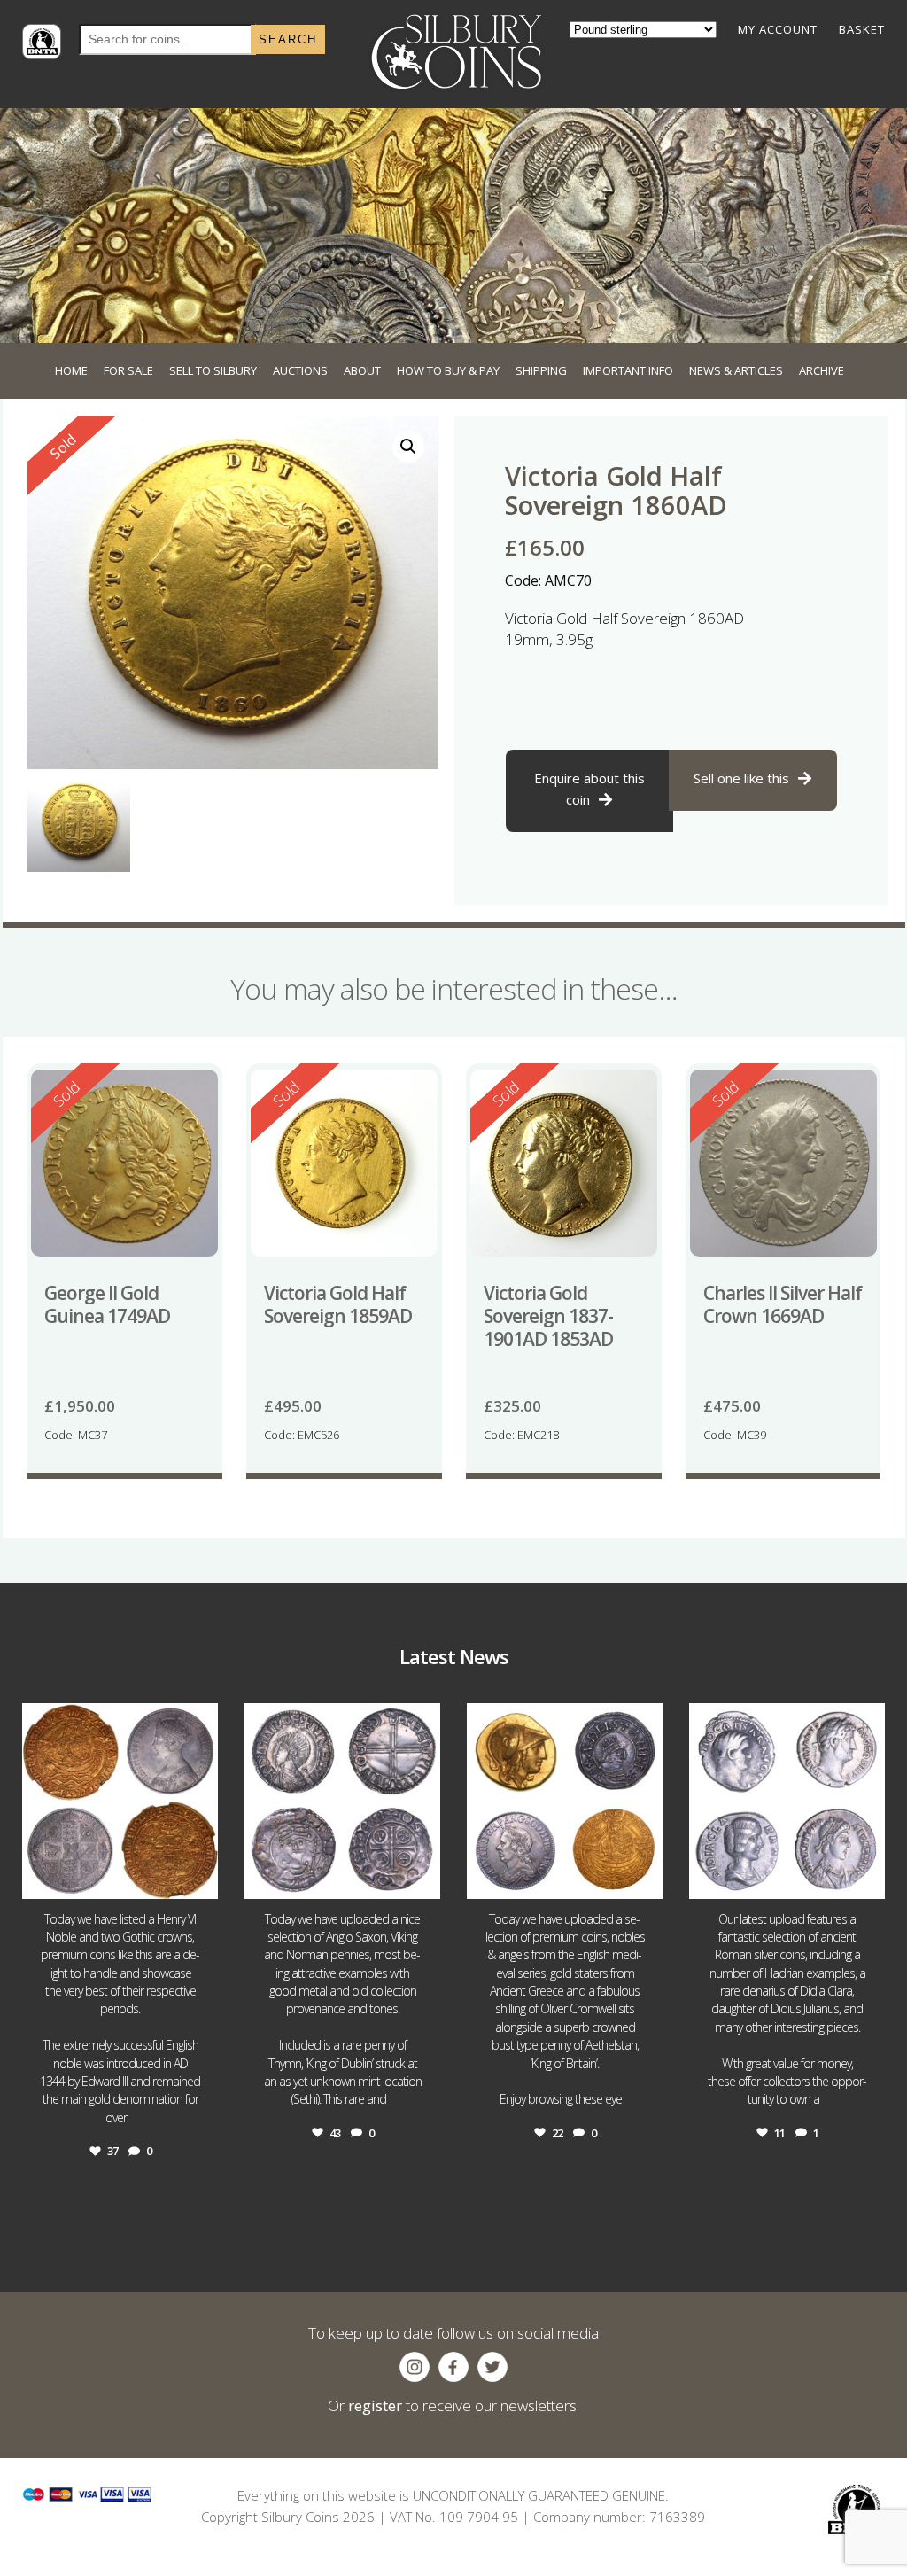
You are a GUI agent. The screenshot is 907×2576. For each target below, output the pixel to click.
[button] (408, 447)
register (375, 2405)
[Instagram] (200, 1877)
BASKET (862, 29)
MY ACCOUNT (778, 29)
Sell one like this (741, 778)
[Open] (120, 1801)
